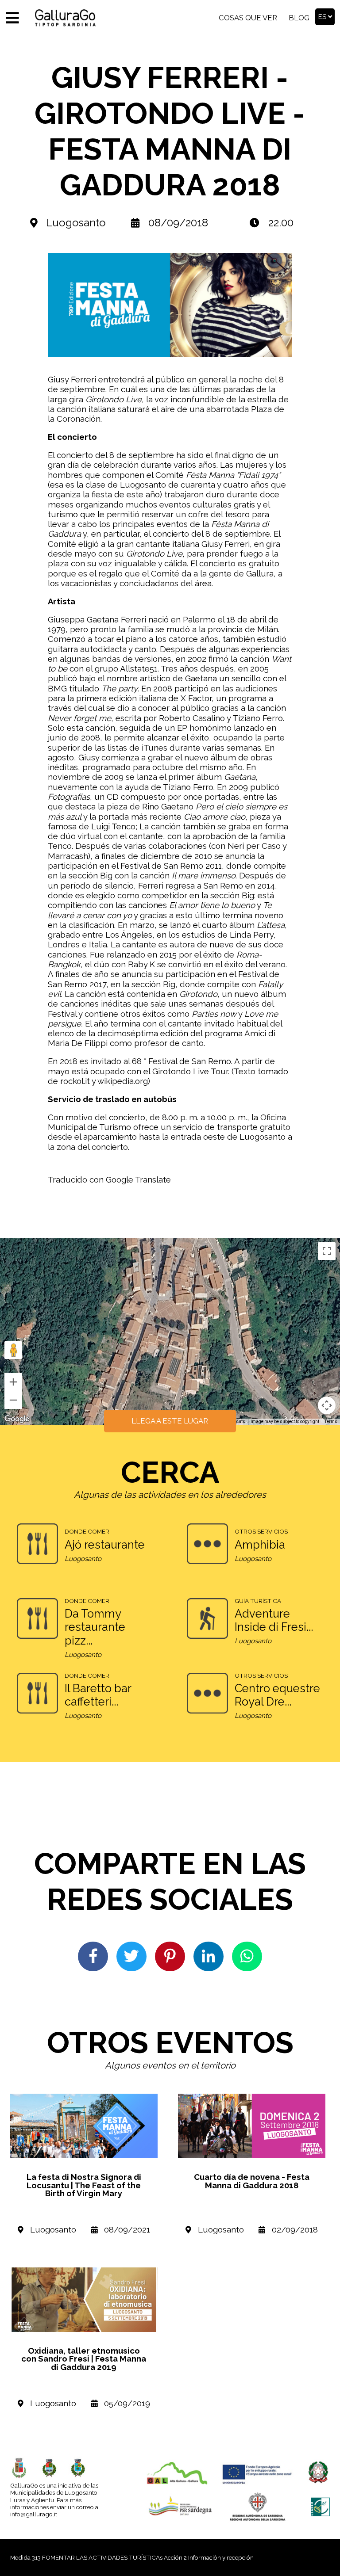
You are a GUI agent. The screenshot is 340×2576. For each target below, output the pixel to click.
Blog (299, 18)
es (323, 17)
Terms (331, 1422)
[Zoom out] (13, 1400)
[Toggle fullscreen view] (327, 1251)
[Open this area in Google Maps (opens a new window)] (17, 1419)
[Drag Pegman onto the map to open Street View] (13, 1350)
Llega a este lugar (170, 1421)
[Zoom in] (13, 1382)
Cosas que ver (248, 18)
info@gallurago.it (34, 2514)
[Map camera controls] (327, 1405)
